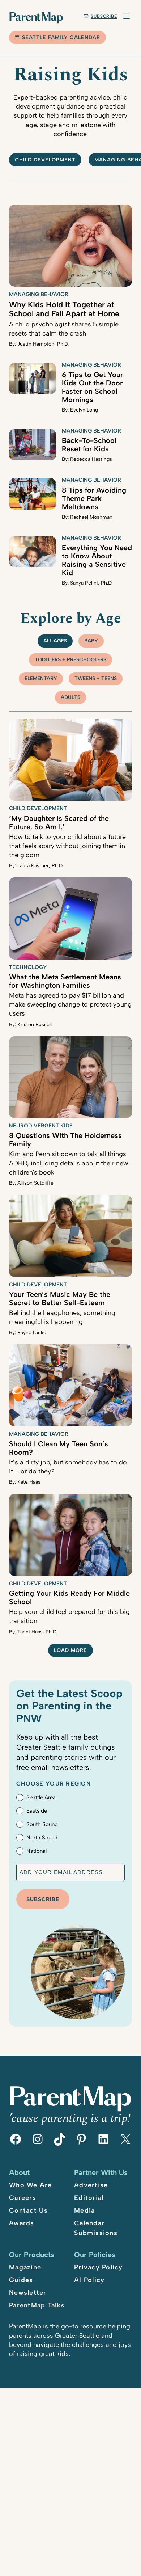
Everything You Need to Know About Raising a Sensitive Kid (97, 560)
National (37, 1851)
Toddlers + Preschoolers (70, 660)
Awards (22, 2223)
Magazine (25, 2267)
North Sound (42, 1838)
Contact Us (29, 2210)
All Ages (55, 641)
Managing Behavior (39, 294)
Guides (21, 2280)
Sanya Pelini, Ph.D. (91, 583)
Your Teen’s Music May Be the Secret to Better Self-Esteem (60, 1298)
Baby (91, 641)
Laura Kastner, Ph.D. (40, 866)
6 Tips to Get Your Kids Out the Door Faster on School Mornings (92, 387)
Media (84, 2210)
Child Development (38, 808)
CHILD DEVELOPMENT (45, 160)
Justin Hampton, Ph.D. (43, 344)
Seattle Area (41, 1797)
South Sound (42, 1824)
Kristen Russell (35, 1025)
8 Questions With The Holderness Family (65, 1140)
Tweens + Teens (96, 678)
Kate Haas (29, 1482)
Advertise (91, 2185)
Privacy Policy (99, 2267)
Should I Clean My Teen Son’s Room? (59, 1448)
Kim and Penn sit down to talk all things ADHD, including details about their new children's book (69, 1163)
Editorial (89, 2198)
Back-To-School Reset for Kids (89, 445)
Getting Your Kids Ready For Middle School (69, 1597)
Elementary (41, 678)
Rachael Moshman (91, 517)
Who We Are (31, 2185)
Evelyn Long (84, 410)
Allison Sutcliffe (35, 1183)
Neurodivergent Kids (41, 1126)
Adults (70, 697)
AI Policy (89, 2280)
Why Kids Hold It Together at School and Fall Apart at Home (64, 309)
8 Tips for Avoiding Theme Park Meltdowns (94, 498)
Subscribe (104, 16)
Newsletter (28, 2293)
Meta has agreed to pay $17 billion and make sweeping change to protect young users (70, 1004)
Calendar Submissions (96, 2228)
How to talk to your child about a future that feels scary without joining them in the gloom (67, 846)
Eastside (37, 1811)
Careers (23, 2198)
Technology (28, 967)
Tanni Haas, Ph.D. (37, 1632)
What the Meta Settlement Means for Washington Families (65, 981)
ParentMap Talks (37, 2305)
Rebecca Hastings (91, 459)
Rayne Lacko (32, 1333)
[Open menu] (127, 16)
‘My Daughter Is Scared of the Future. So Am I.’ (59, 823)
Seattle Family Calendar (61, 37)
